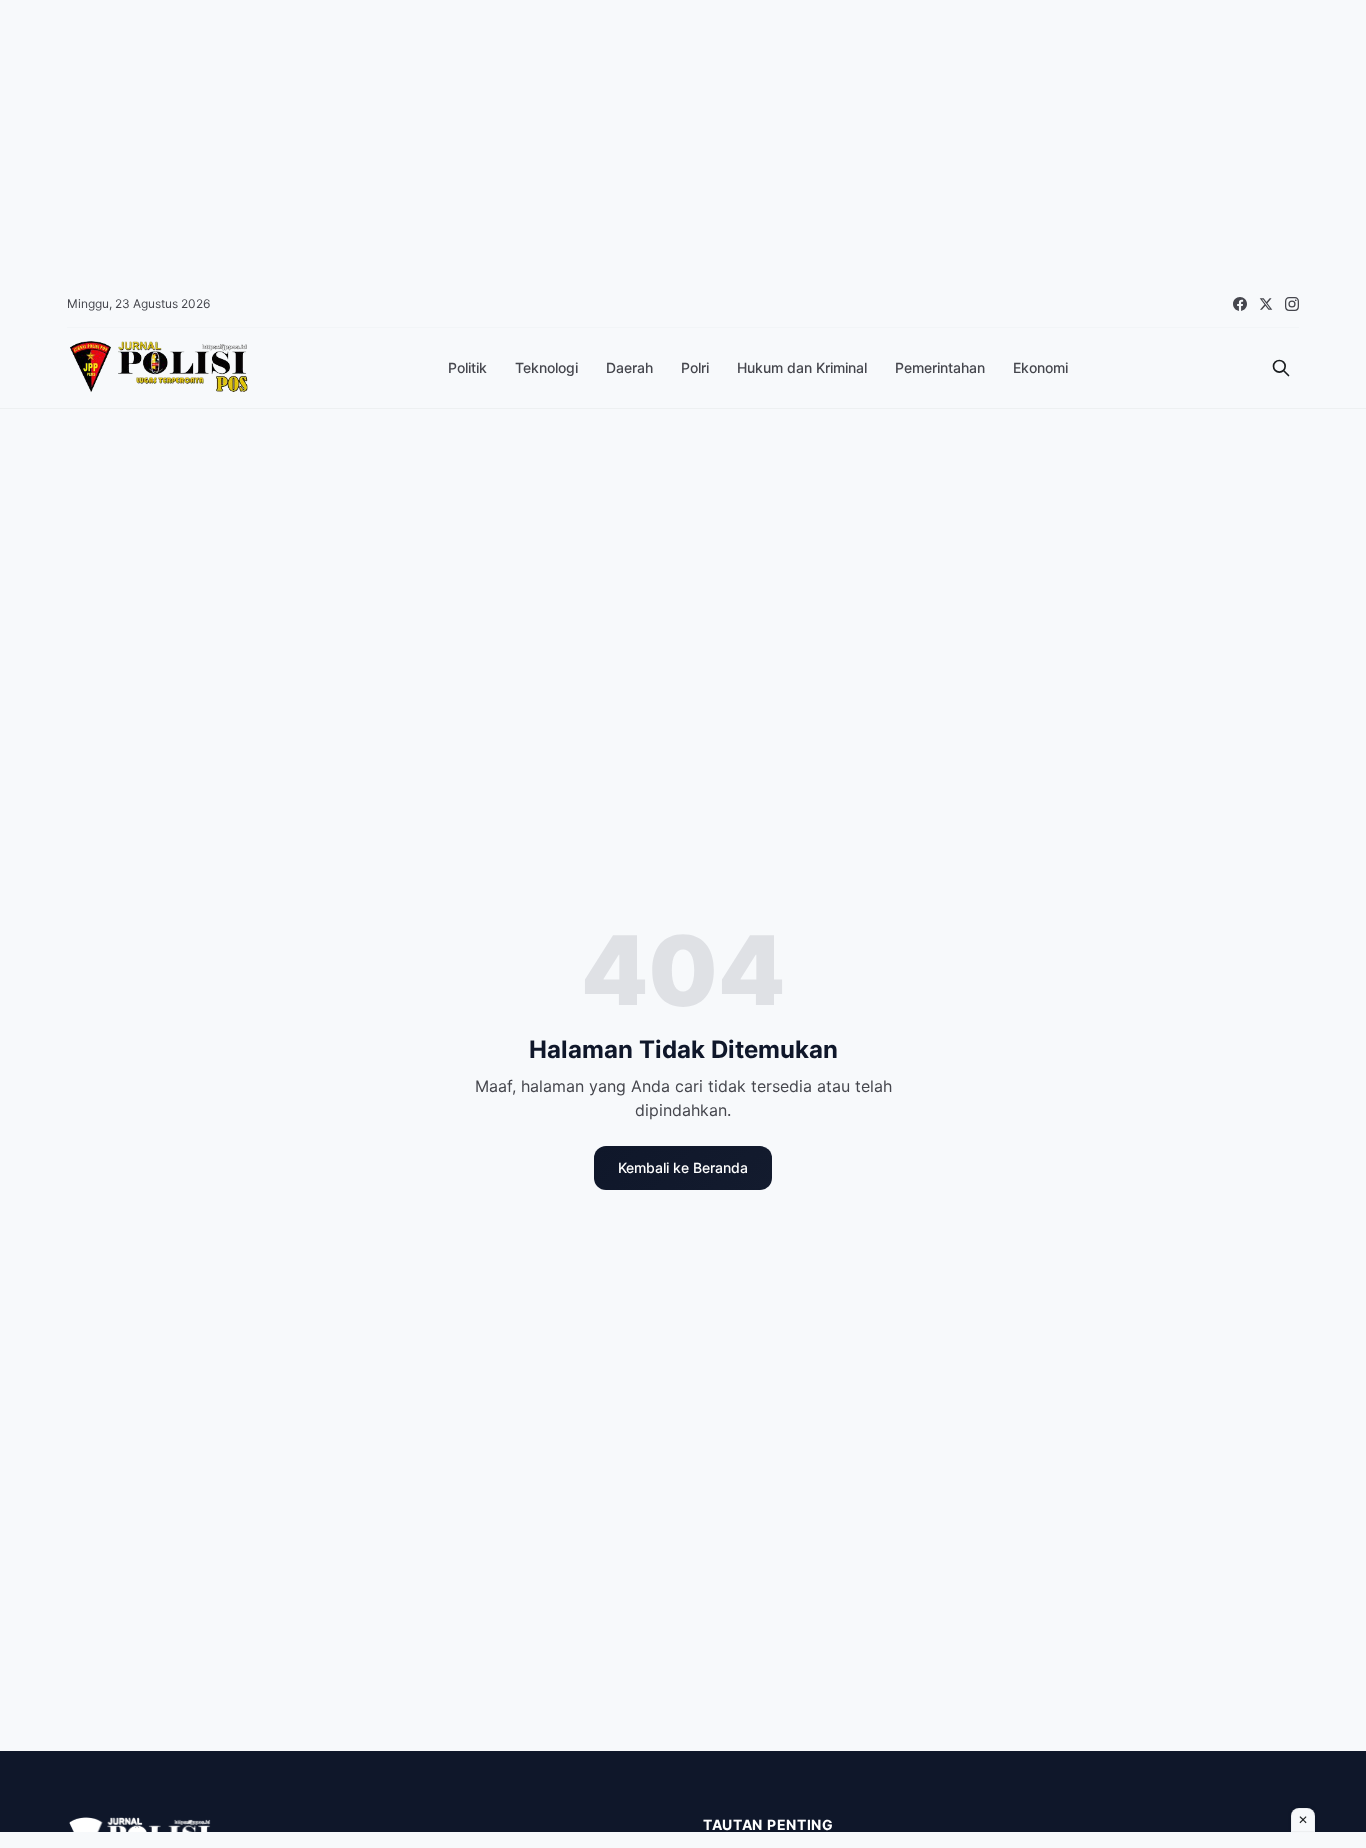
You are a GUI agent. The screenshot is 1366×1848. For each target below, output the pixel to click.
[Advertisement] (600, 140)
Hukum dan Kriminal (802, 367)
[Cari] (1281, 368)
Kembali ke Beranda (683, 1167)
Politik (467, 367)
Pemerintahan (940, 367)
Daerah (629, 367)
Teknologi (546, 367)
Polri (695, 367)
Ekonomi (1040, 367)
